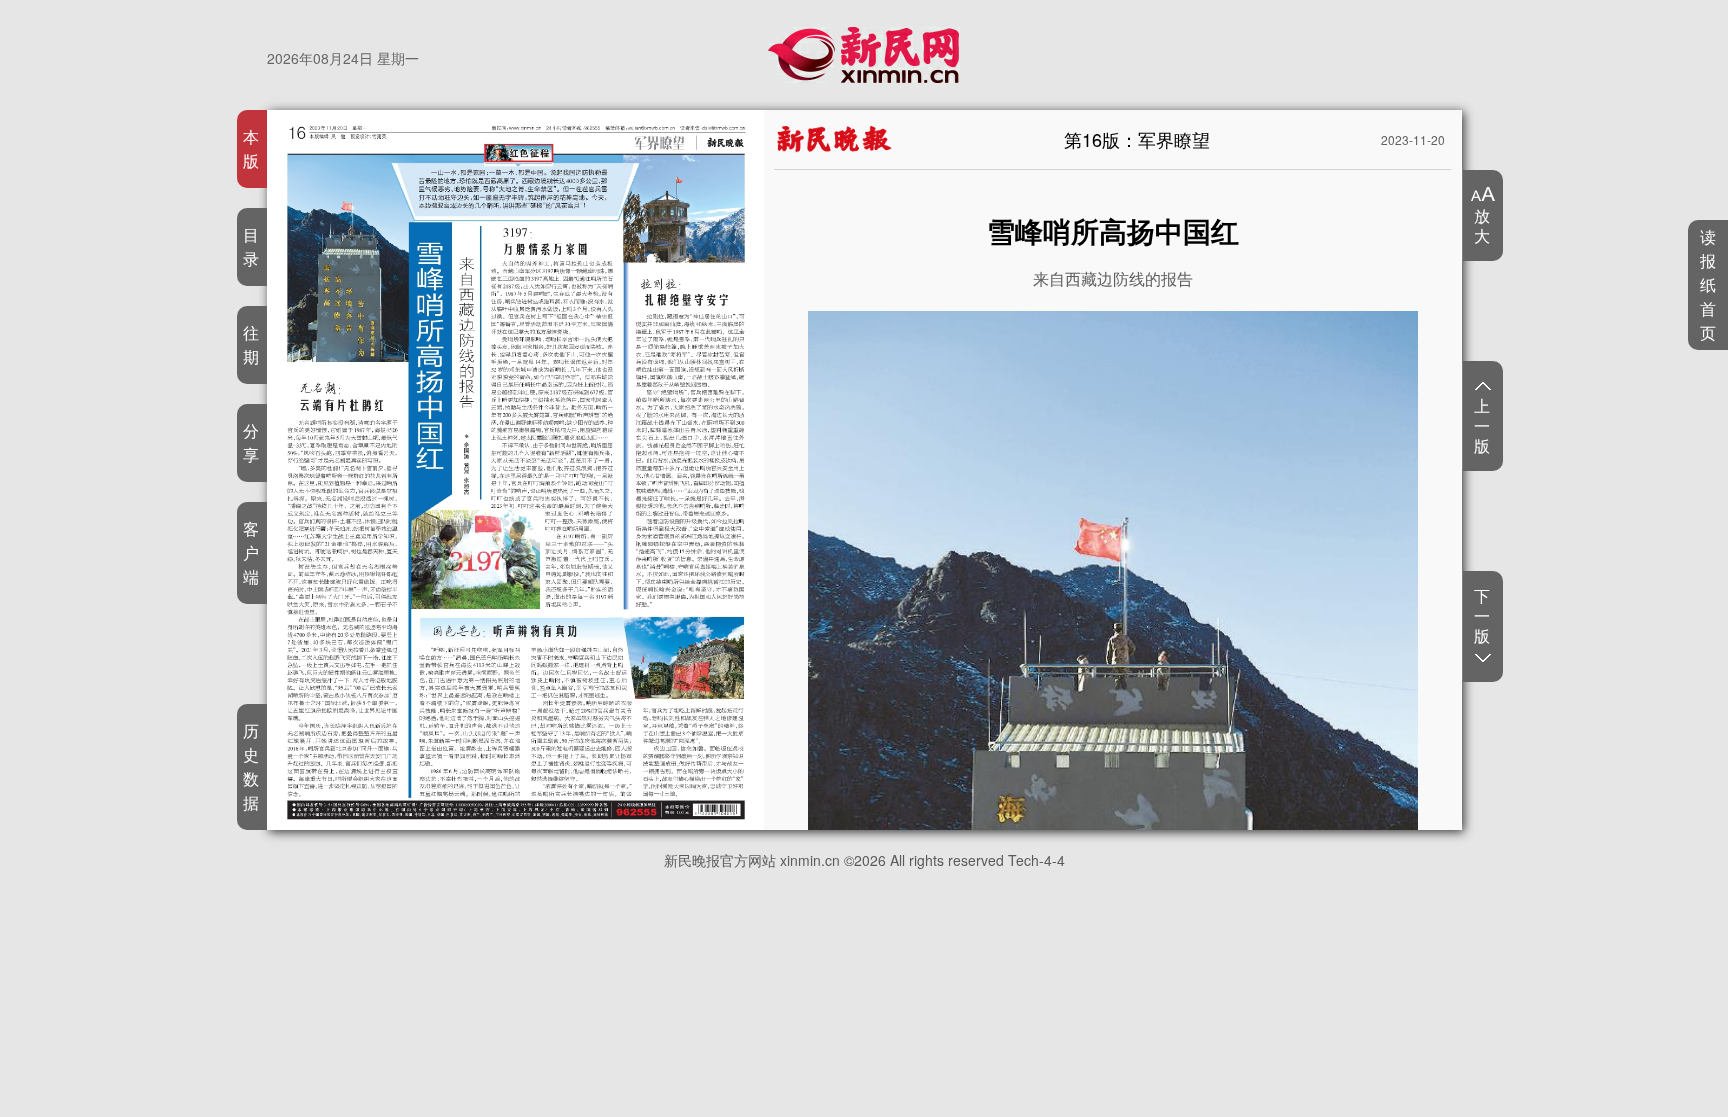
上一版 (1482, 425)
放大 (1482, 225)
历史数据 (251, 766)
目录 (251, 246)
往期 (251, 344)
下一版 (1482, 616)
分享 (251, 442)
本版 (251, 148)
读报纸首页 (1708, 284)
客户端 (251, 552)
